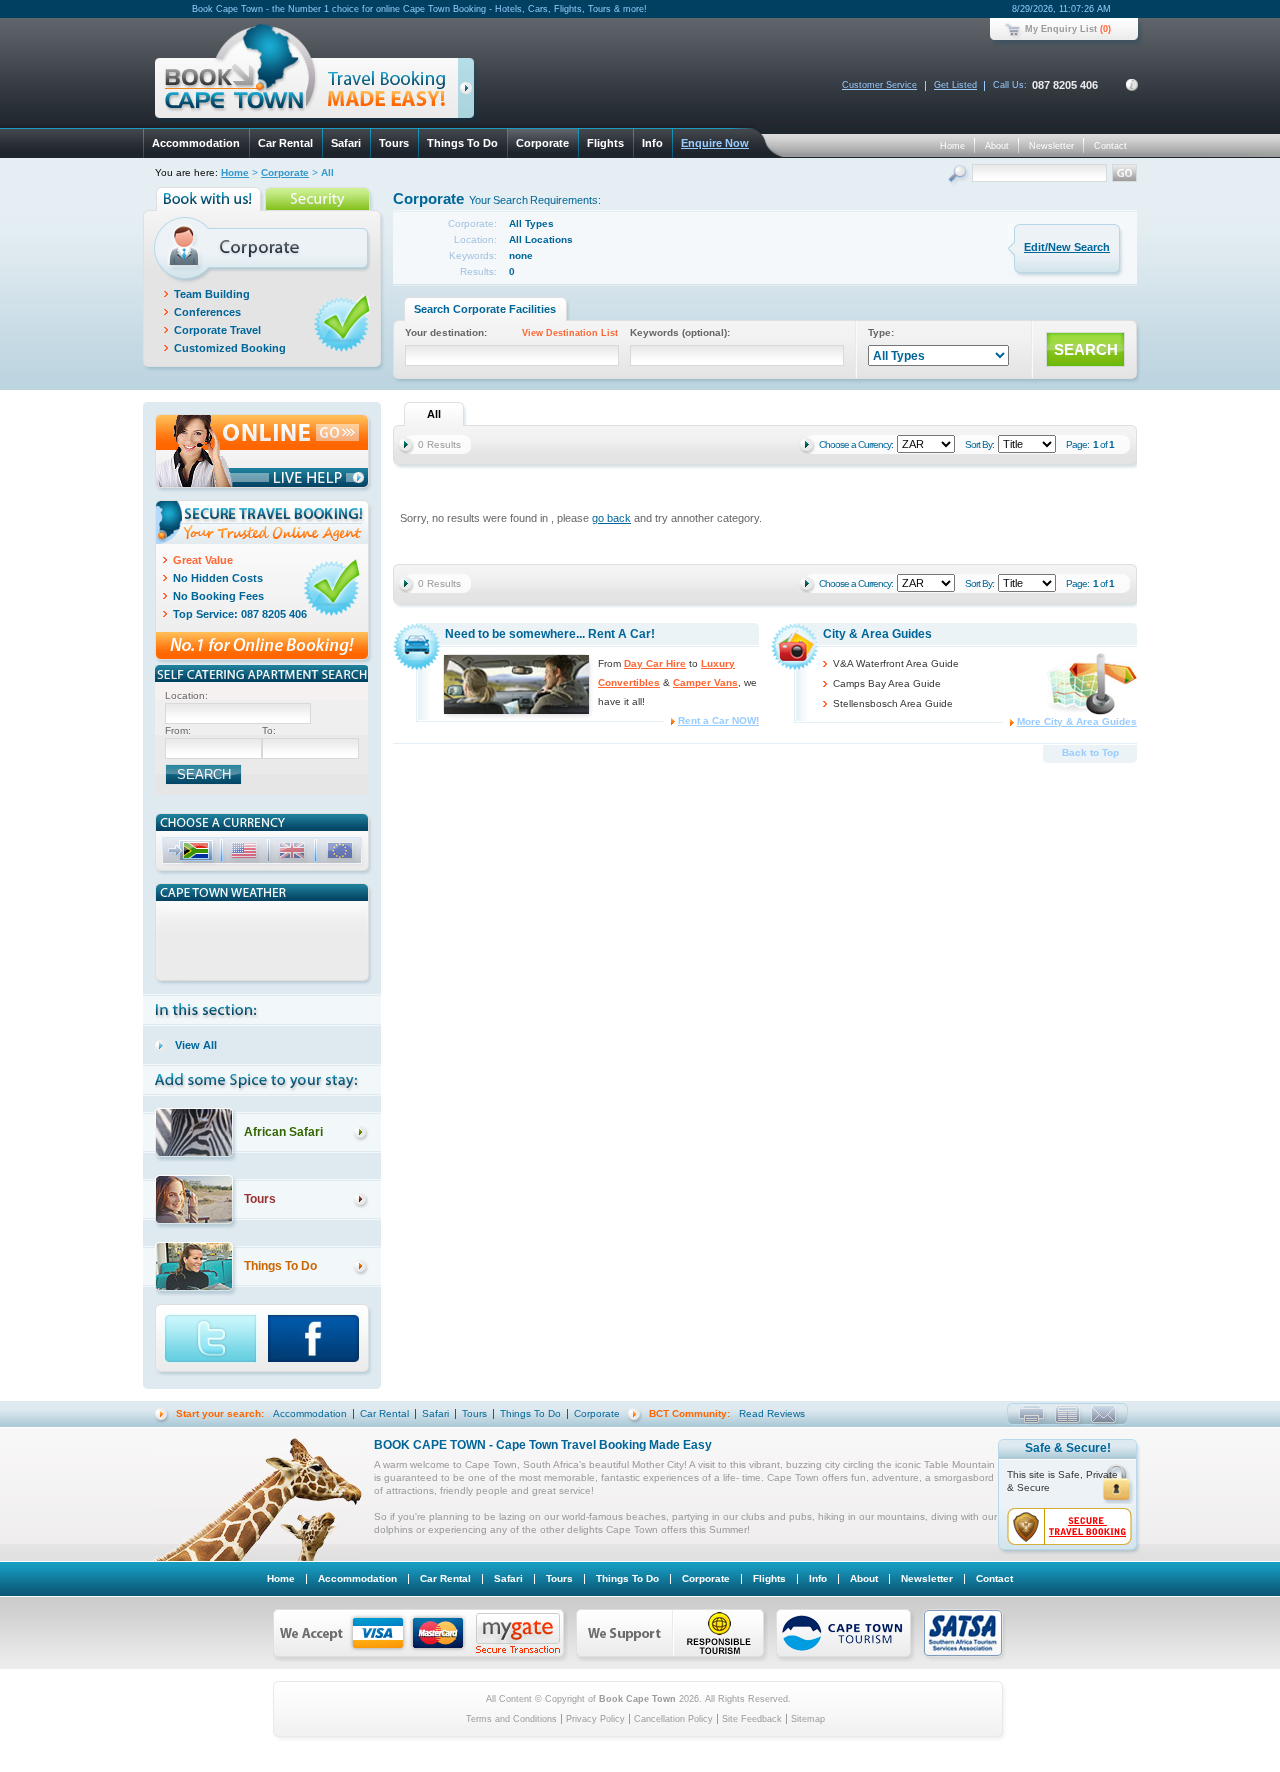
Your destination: (511, 332)
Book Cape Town (306, 74)
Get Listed (955, 85)
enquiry (1103, 1414)
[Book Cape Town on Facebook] (320, 1340)
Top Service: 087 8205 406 (240, 614)
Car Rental (285, 143)
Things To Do (462, 143)
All (434, 414)
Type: (881, 332)
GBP (294, 853)
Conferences (207, 312)
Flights (605, 143)
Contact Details (1132, 85)
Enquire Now (715, 143)
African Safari (283, 1132)
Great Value (203, 560)
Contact (1110, 146)
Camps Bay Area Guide (887, 683)
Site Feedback (752, 1719)
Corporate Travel (217, 330)
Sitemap (808, 1719)
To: (269, 730)
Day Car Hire (655, 663)
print (1031, 1414)
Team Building (212, 294)
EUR (342, 853)
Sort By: (979, 444)
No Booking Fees (218, 596)
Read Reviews (772, 1413)
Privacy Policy (595, 1719)
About (997, 146)
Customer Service (879, 85)
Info (652, 143)
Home (952, 146)
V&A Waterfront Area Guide (896, 663)
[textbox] (238, 713)
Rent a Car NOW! (718, 720)
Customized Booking (230, 348)
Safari (346, 143)
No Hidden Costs (218, 578)
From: (178, 730)
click (469, 92)
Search (959, 175)
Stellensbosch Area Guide (893, 703)
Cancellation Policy (673, 1719)
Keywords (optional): (680, 332)
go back (611, 518)
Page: (1077, 444)
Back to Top (1090, 752)
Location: (186, 695)
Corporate (542, 143)
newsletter (1067, 1414)
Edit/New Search (1067, 247)
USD (246, 853)
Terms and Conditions (511, 1719)
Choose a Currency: (856, 444)
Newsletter (1051, 146)
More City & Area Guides (1077, 721)
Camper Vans (705, 682)
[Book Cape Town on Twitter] (211, 1340)
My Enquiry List (1061, 29)
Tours (394, 143)
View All (196, 1045)
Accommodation (196, 143)
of (1103, 444)
